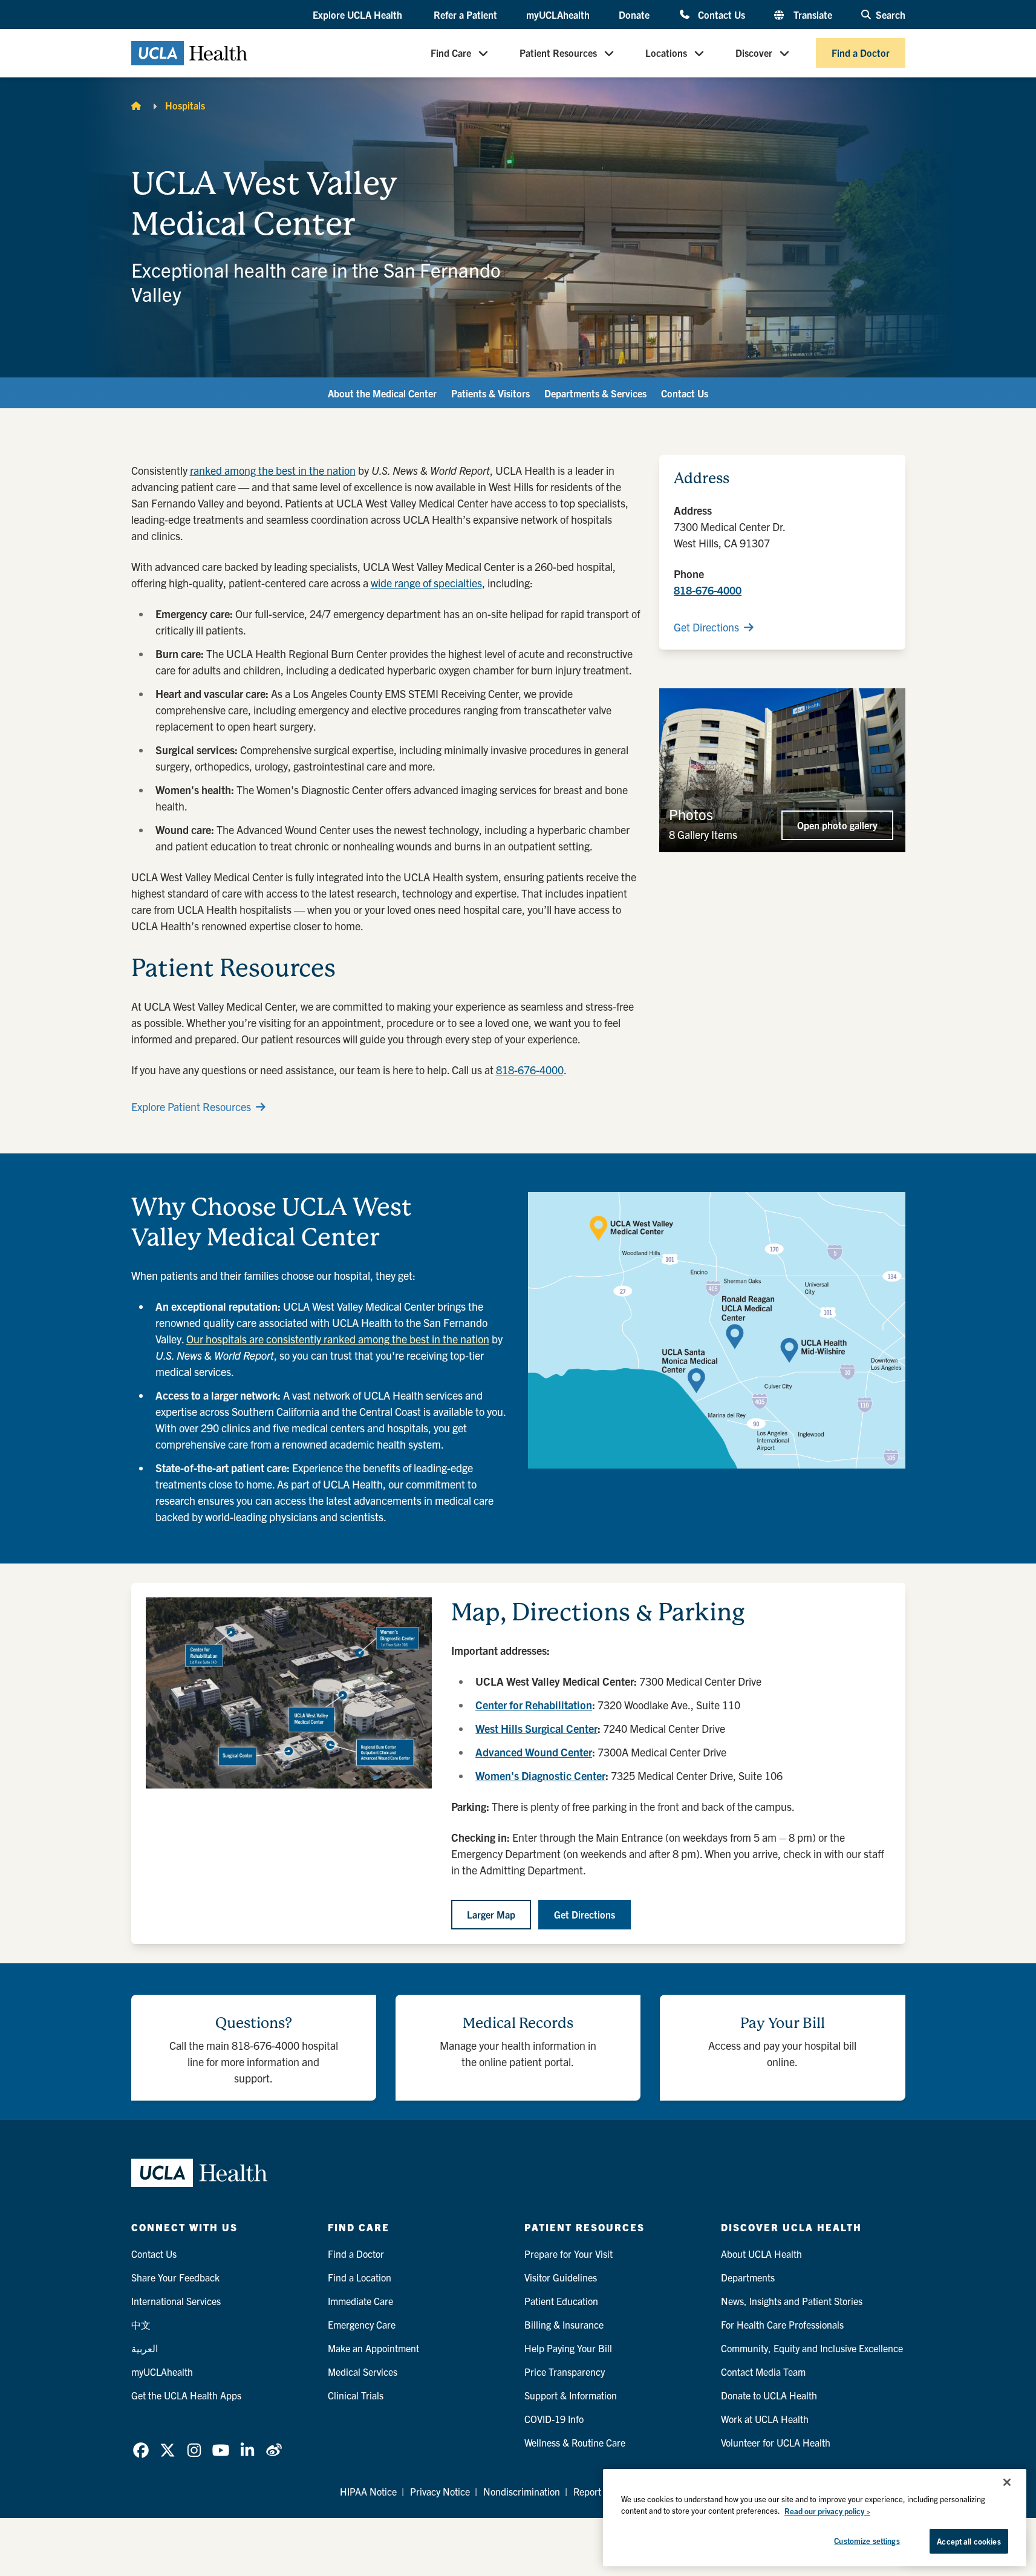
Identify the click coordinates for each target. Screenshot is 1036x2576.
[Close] (1007, 2482)
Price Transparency (565, 2372)
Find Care (451, 53)
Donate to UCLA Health (769, 2395)
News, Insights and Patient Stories (792, 2301)
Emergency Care (362, 2324)
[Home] (136, 105)
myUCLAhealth (558, 15)
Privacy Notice (440, 2491)
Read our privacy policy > (827, 2511)
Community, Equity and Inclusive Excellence (812, 2348)
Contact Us (721, 14)
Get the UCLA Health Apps (186, 2395)
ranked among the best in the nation (273, 470)
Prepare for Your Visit (568, 2254)
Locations (666, 53)
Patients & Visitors (490, 393)
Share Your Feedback (175, 2277)
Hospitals (185, 105)
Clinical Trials (356, 2395)
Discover (754, 53)
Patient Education (561, 2301)
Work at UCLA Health (765, 2419)
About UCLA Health (761, 2254)
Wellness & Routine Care (575, 2442)
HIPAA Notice (368, 2491)
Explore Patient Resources (191, 1107)
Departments (748, 2277)
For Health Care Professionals (782, 2324)
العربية (145, 2348)
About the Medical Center (382, 393)
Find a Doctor (861, 53)
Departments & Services (595, 393)
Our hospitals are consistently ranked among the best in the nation (338, 1339)
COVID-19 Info (554, 2419)
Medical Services (363, 2372)
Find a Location (360, 2277)
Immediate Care (360, 2301)
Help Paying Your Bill (568, 2348)
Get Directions (706, 627)
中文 (141, 2324)
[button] (359, 15)
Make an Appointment (373, 2348)
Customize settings (867, 2541)
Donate (634, 15)
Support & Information (571, 2395)
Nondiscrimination (522, 2491)
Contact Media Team (763, 2372)
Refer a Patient (465, 15)
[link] (141, 2450)
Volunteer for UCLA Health (776, 2442)
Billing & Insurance (564, 2324)
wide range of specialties (426, 583)
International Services (176, 2301)
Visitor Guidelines (561, 2277)
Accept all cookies (969, 2541)
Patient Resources (558, 53)
